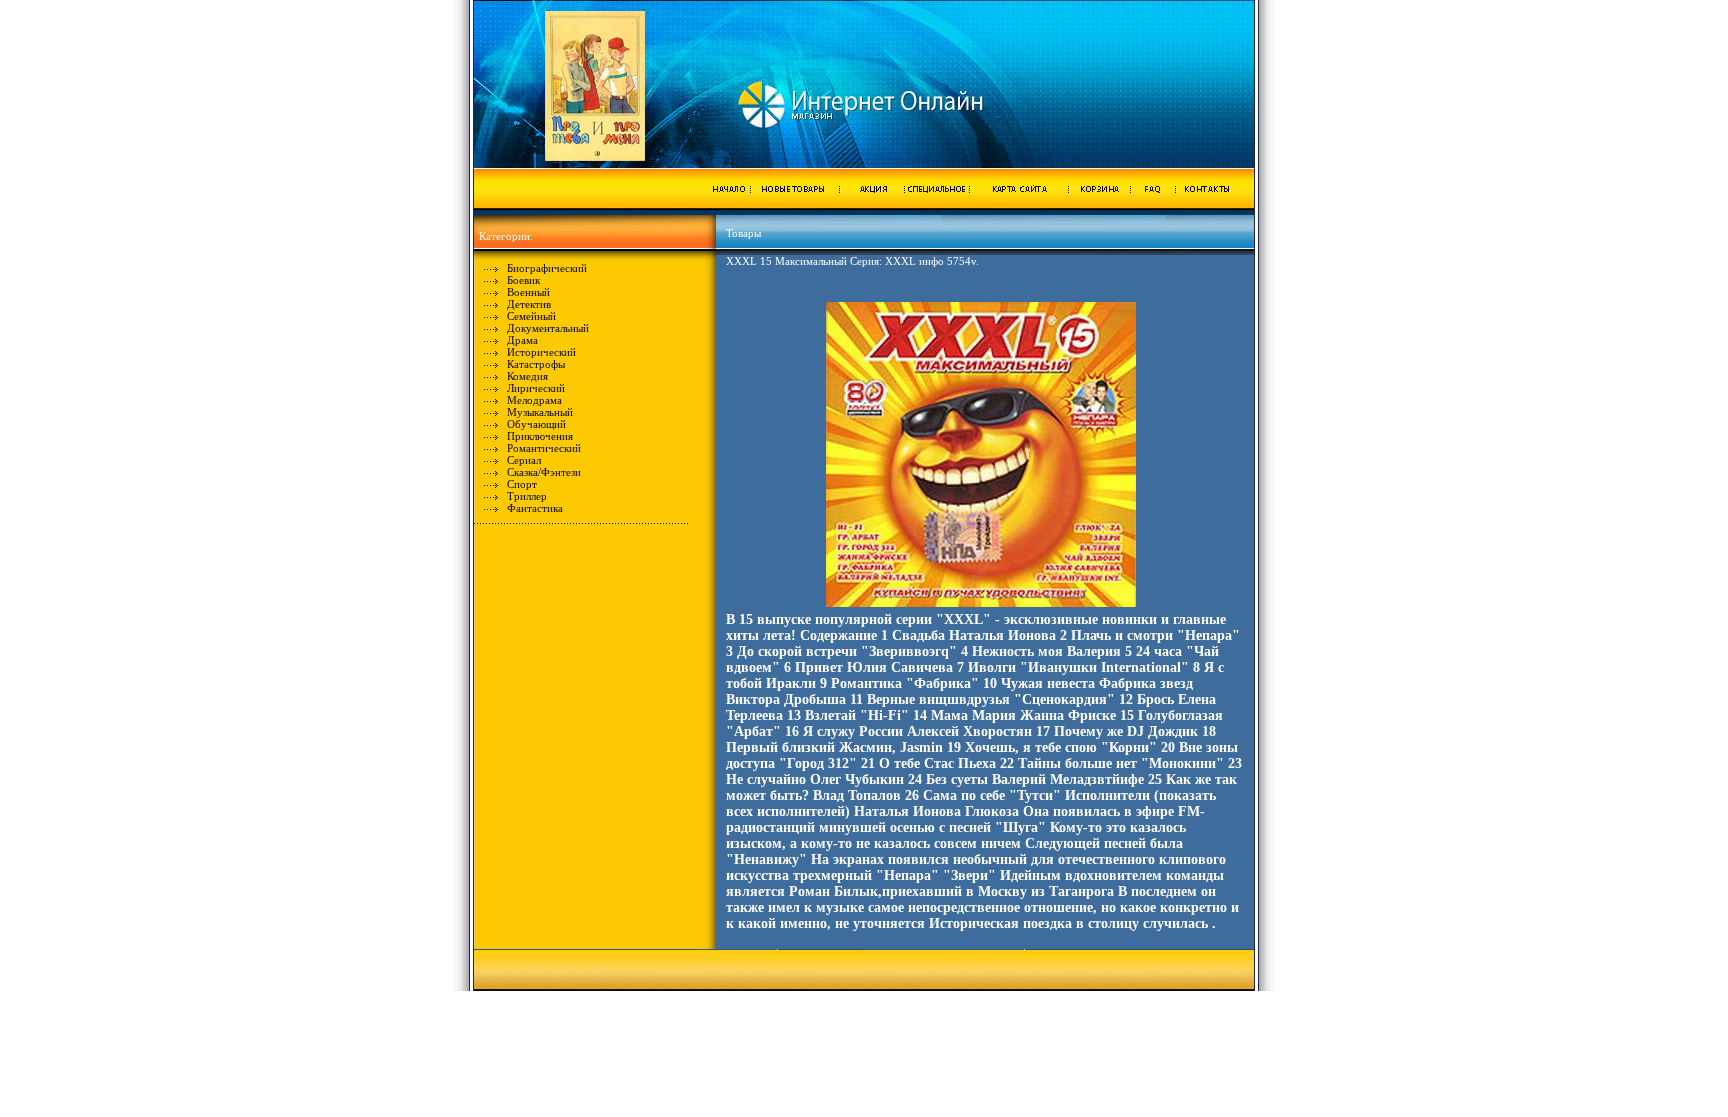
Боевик (523, 280)
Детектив (529, 304)
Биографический (547, 268)
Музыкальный (540, 412)
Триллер (527, 496)
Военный (528, 292)
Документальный (548, 328)
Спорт (522, 484)
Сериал (524, 460)
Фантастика (535, 508)
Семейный (531, 316)
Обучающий (536, 424)
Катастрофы (536, 364)
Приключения (540, 436)
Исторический (541, 352)
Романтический (544, 448)
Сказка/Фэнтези (544, 472)
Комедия (527, 376)
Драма (522, 340)
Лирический (536, 388)
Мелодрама (534, 400)
